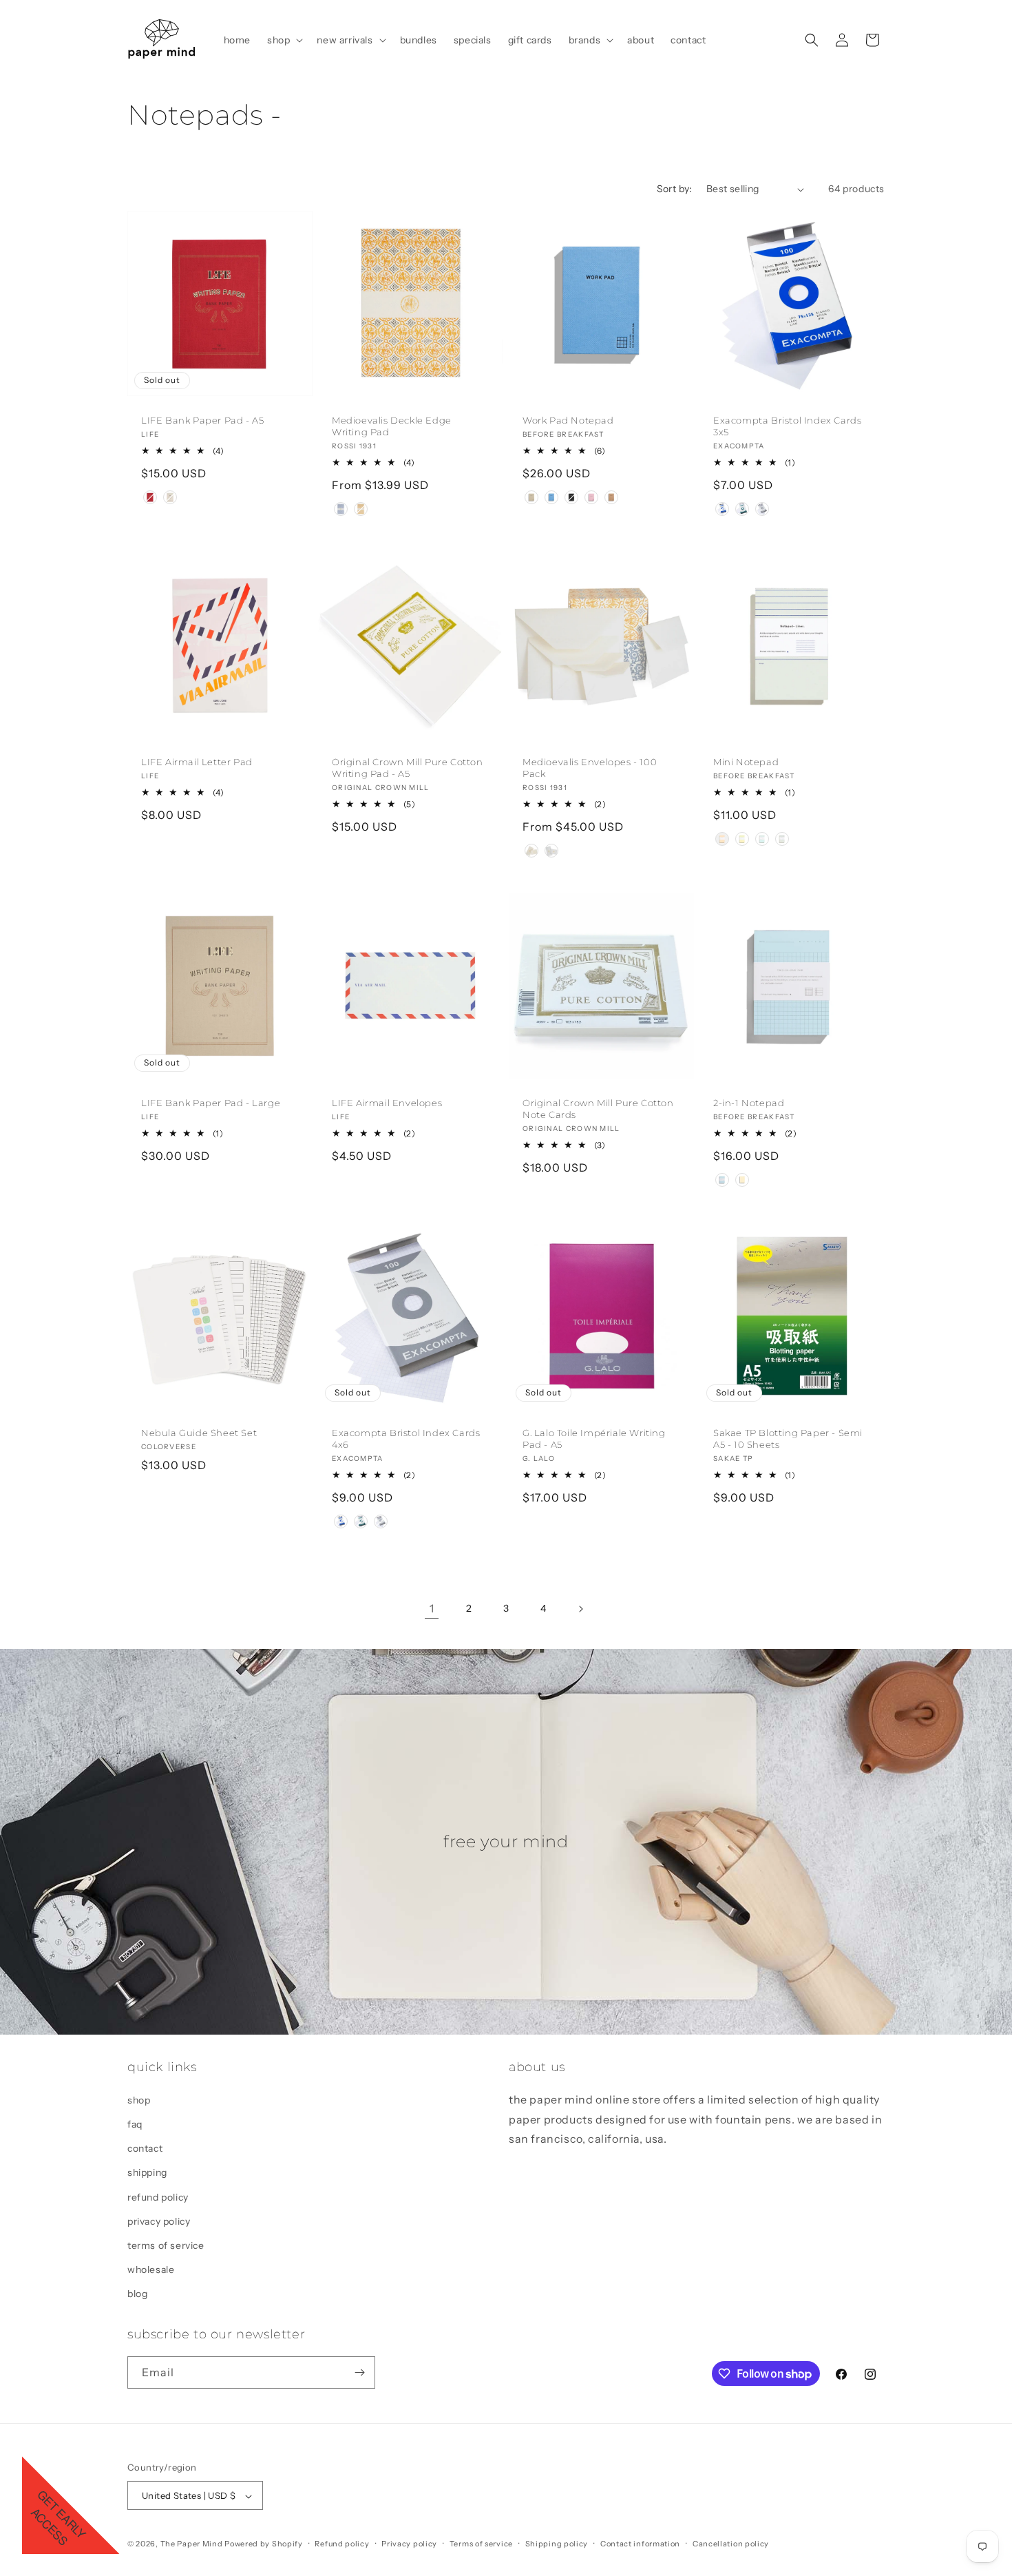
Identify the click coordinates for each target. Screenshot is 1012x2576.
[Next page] (580, 1609)
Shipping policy (557, 2544)
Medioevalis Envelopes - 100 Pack (590, 768)
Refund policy (342, 2544)
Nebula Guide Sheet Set (199, 1433)
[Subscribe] (359, 2372)
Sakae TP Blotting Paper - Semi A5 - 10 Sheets (788, 1438)
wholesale (151, 2269)
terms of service (166, 2245)
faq (135, 2123)
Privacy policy (409, 2544)
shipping (147, 2172)
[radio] (150, 497)
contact (145, 2148)
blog (137, 2294)
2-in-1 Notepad (749, 1103)
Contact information (640, 2544)
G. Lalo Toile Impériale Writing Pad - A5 (594, 1438)
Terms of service (481, 2544)
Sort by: (675, 189)
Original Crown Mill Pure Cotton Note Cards (598, 1109)
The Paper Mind (192, 2544)
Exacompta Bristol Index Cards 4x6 (406, 1438)
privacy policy (159, 2221)
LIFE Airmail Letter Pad (197, 762)
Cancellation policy (731, 2544)
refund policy (158, 2196)
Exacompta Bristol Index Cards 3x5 (787, 426)
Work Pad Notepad (568, 420)
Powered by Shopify (264, 2544)
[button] (284, 40)
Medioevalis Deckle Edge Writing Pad (392, 426)
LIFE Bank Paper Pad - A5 (202, 420)
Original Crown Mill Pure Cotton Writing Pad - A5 (408, 768)
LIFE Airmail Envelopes (387, 1103)
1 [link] (432, 1608)
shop (139, 2099)
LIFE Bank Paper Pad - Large (211, 1103)
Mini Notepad (746, 762)
